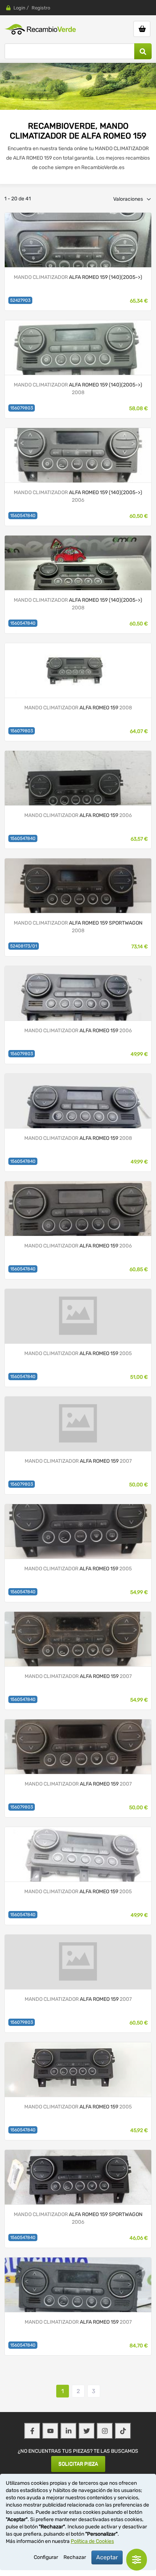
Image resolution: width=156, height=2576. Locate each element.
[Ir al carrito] (142, 29)
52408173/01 (24, 946)
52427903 (20, 300)
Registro (41, 8)
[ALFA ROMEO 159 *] (78, 670)
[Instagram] (105, 2431)
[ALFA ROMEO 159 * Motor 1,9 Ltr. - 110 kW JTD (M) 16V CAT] (78, 347)
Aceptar (107, 2557)
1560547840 (23, 516)
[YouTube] (50, 2431)
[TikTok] (123, 2431)
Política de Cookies (92, 2541)
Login (19, 8)
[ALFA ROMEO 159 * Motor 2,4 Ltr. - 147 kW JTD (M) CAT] (78, 455)
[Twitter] (87, 2431)
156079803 (22, 408)
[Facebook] (32, 2431)
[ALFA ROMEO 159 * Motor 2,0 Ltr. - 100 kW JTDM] (78, 239)
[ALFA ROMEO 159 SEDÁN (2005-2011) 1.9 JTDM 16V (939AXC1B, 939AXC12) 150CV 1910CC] (78, 778)
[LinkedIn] (69, 2431)
